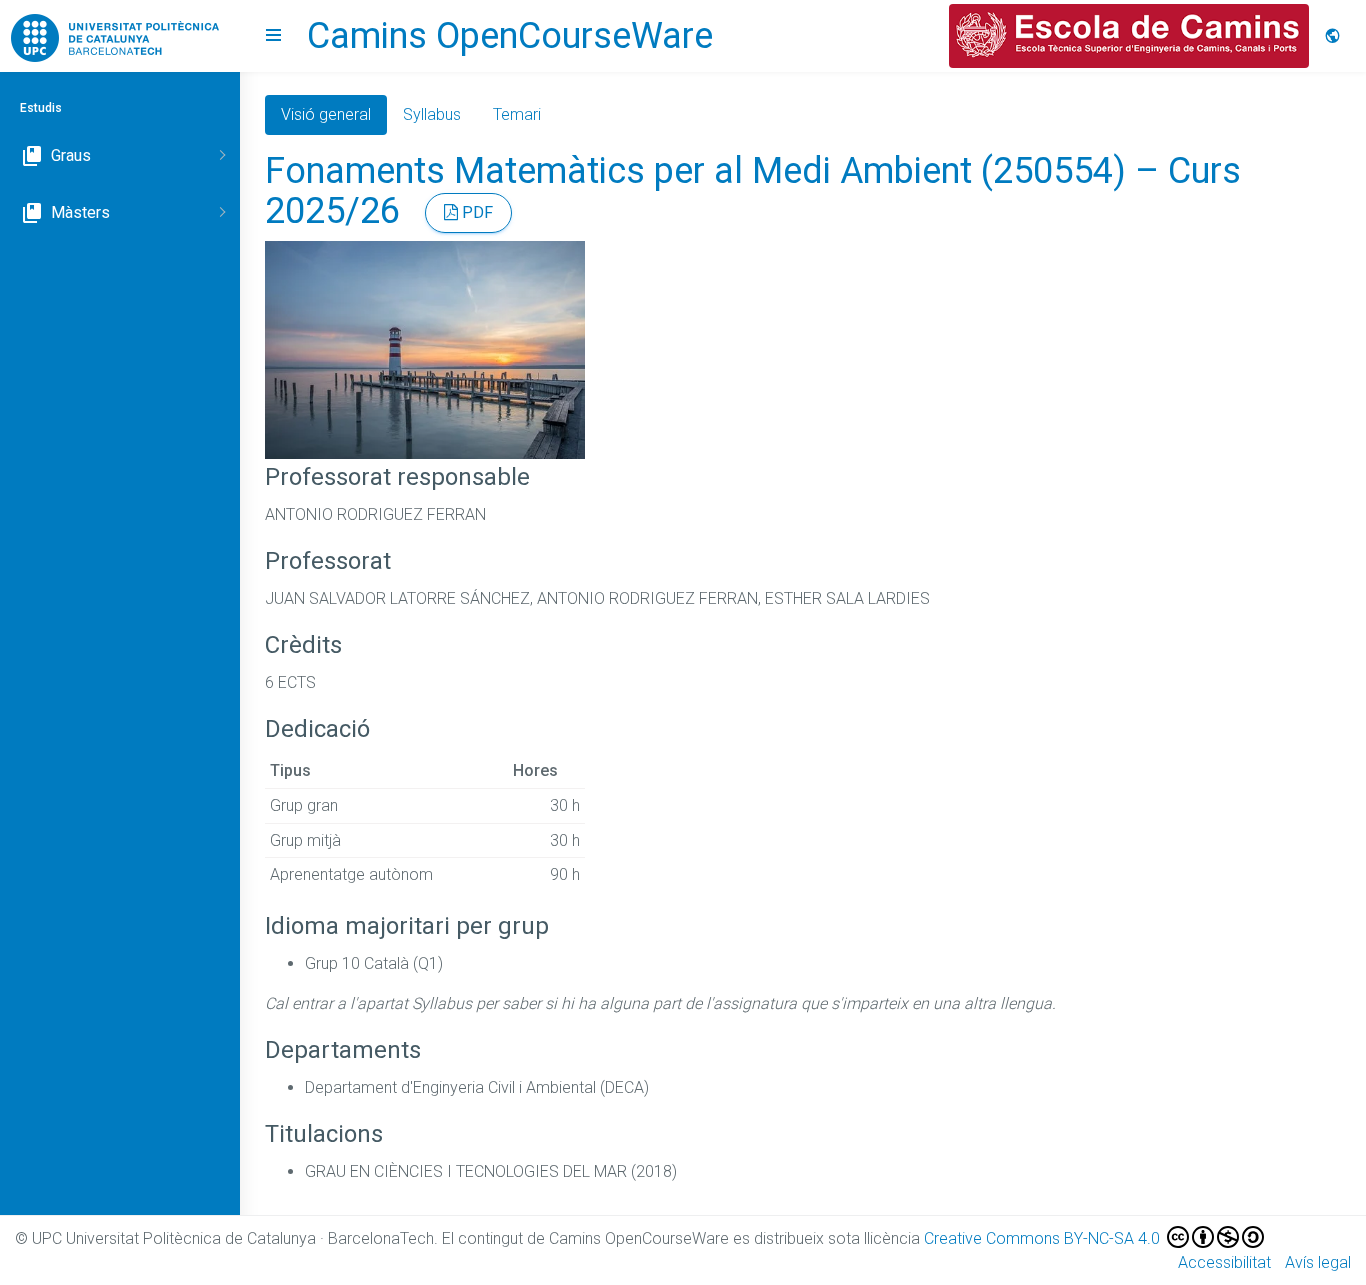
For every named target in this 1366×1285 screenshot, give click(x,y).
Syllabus (432, 114)
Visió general (326, 114)
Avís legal (1318, 1262)
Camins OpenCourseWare (510, 36)
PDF (475, 212)
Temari (517, 114)
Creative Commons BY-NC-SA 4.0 (1044, 1238)
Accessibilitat (1224, 1262)
